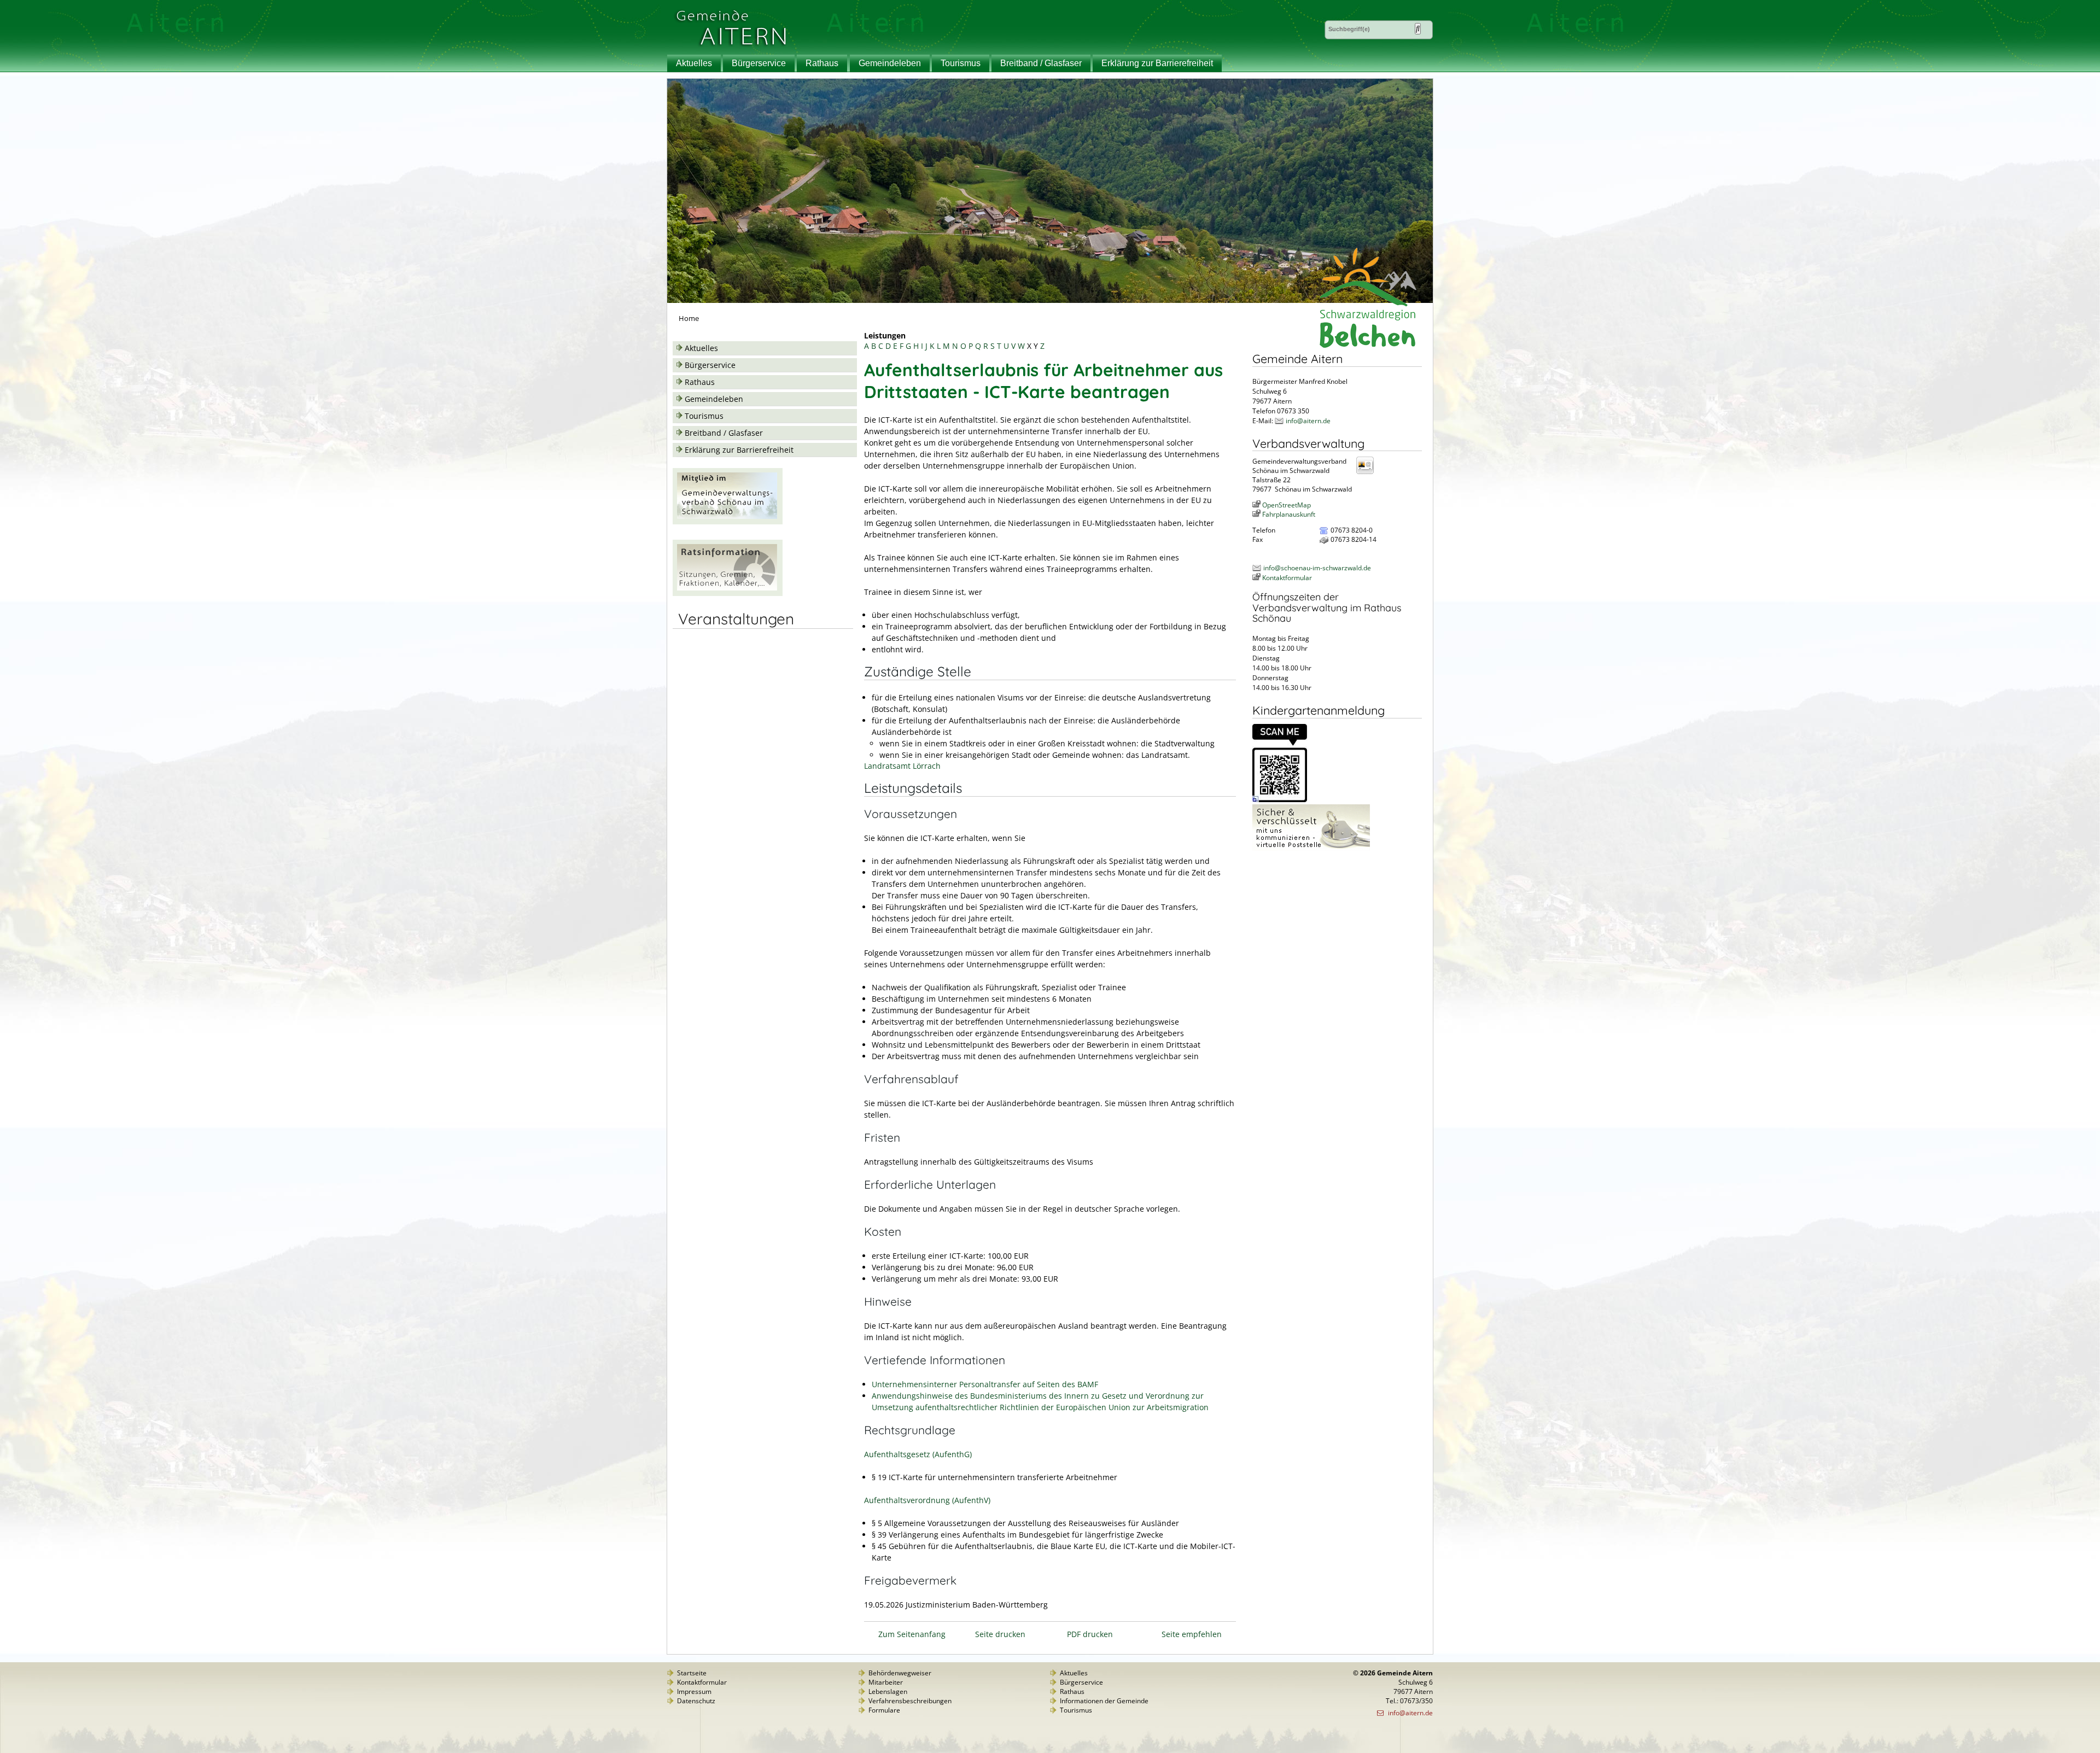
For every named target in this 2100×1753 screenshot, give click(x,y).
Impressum (694, 1691)
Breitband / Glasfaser (1041, 63)
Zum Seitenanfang (912, 1634)
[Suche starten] (1418, 29)
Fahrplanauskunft (1289, 514)
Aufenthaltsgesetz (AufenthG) (918, 1454)
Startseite (692, 1673)
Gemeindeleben (890, 63)
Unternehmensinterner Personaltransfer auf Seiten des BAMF (985, 1384)
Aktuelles (694, 63)
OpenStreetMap (1287, 505)
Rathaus (822, 63)
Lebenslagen (888, 1691)
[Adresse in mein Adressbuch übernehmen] (1368, 473)
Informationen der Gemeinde (1104, 1701)
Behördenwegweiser (900, 1673)
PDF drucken (1090, 1634)
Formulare (884, 1710)
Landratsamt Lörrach (902, 766)
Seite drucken (1000, 1634)
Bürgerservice (759, 63)
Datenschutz (696, 1701)
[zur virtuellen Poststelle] (1311, 848)
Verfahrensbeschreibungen (910, 1701)
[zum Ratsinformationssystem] (728, 593)
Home (689, 319)
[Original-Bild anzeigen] (1280, 800)
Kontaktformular (1287, 578)
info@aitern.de (1308, 421)
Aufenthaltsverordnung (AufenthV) (927, 1500)
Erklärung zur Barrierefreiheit (1157, 63)
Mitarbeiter (886, 1682)
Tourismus (961, 63)
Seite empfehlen (1192, 1634)
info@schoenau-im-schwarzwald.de (1317, 568)
